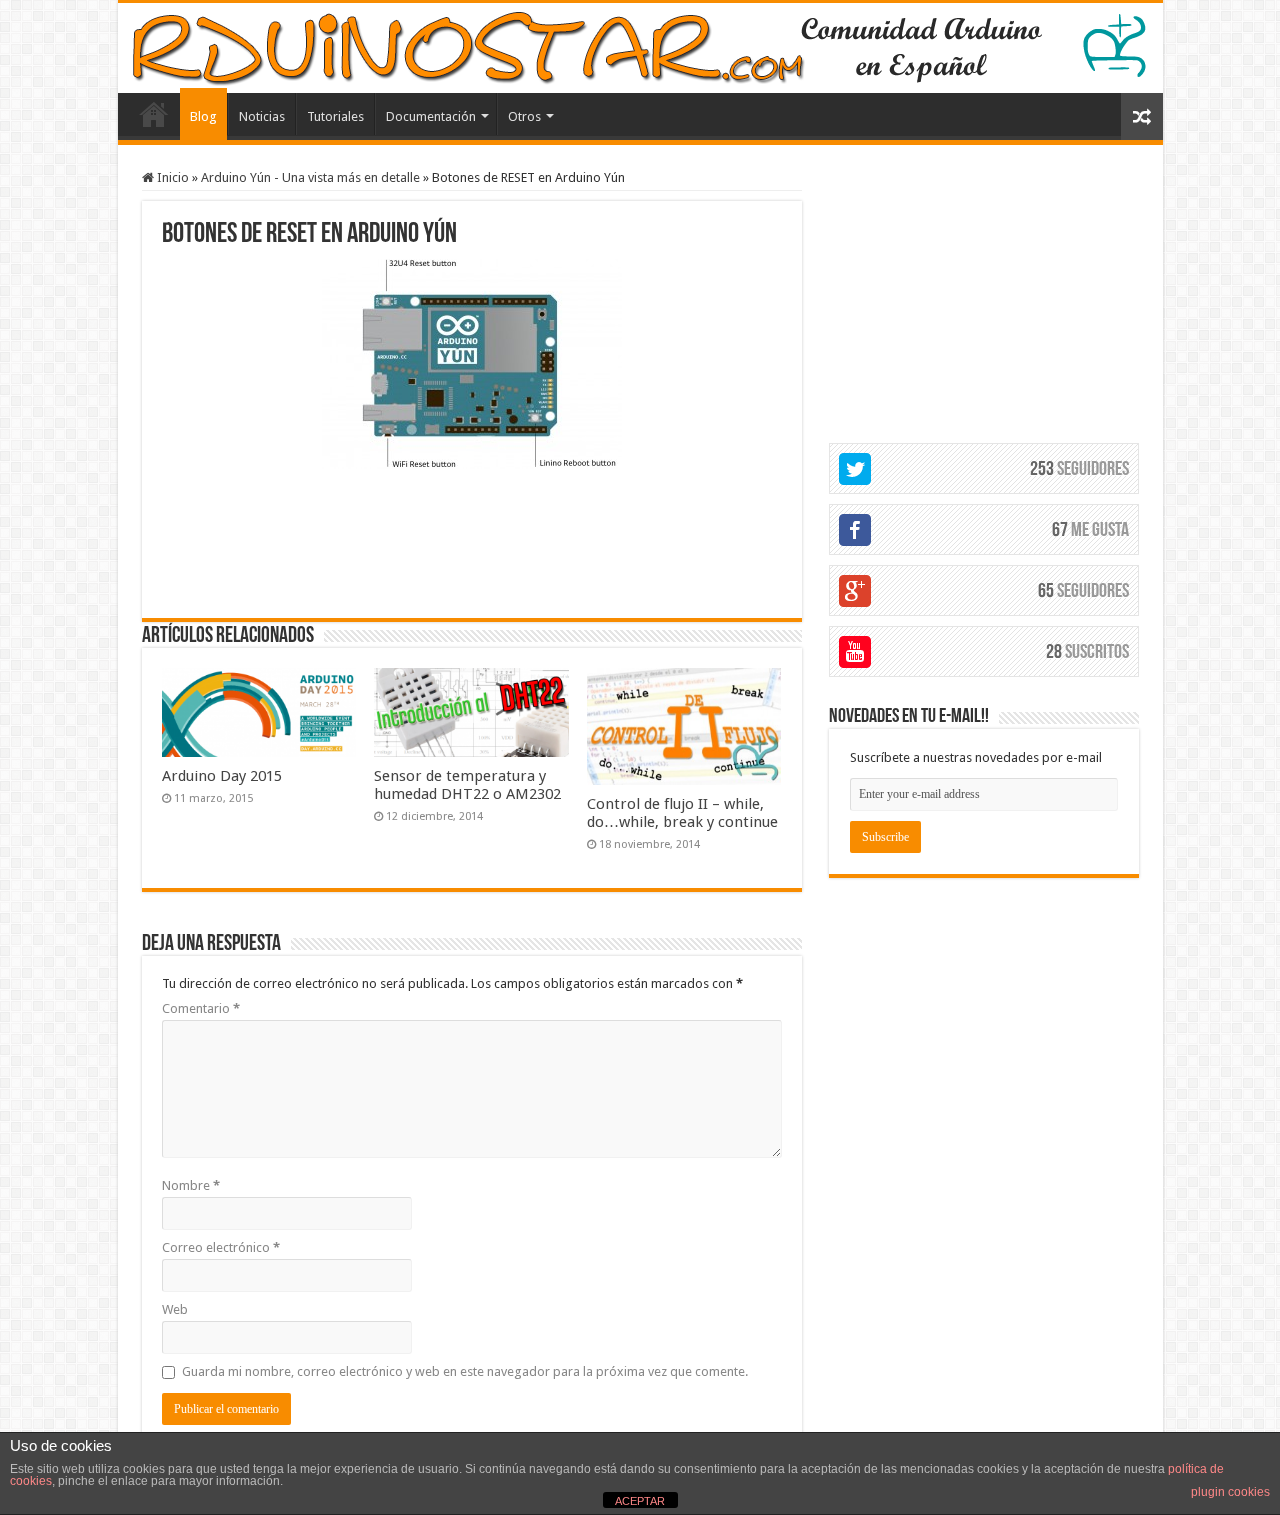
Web (175, 1309)
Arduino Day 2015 (222, 776)
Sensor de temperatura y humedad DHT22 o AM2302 (467, 785)
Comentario (201, 1008)
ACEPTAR (640, 1501)
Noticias (262, 116)
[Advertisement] (472, 541)
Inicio (171, 177)
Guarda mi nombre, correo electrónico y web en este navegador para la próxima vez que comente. (465, 1371)
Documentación (431, 116)
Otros (524, 116)
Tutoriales (335, 116)
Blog (203, 116)
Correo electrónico (221, 1247)
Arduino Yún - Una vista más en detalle (310, 177)
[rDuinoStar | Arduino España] (640, 48)
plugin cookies (1230, 1492)
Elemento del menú (154, 114)
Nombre (191, 1185)
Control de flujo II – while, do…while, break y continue (682, 813)
